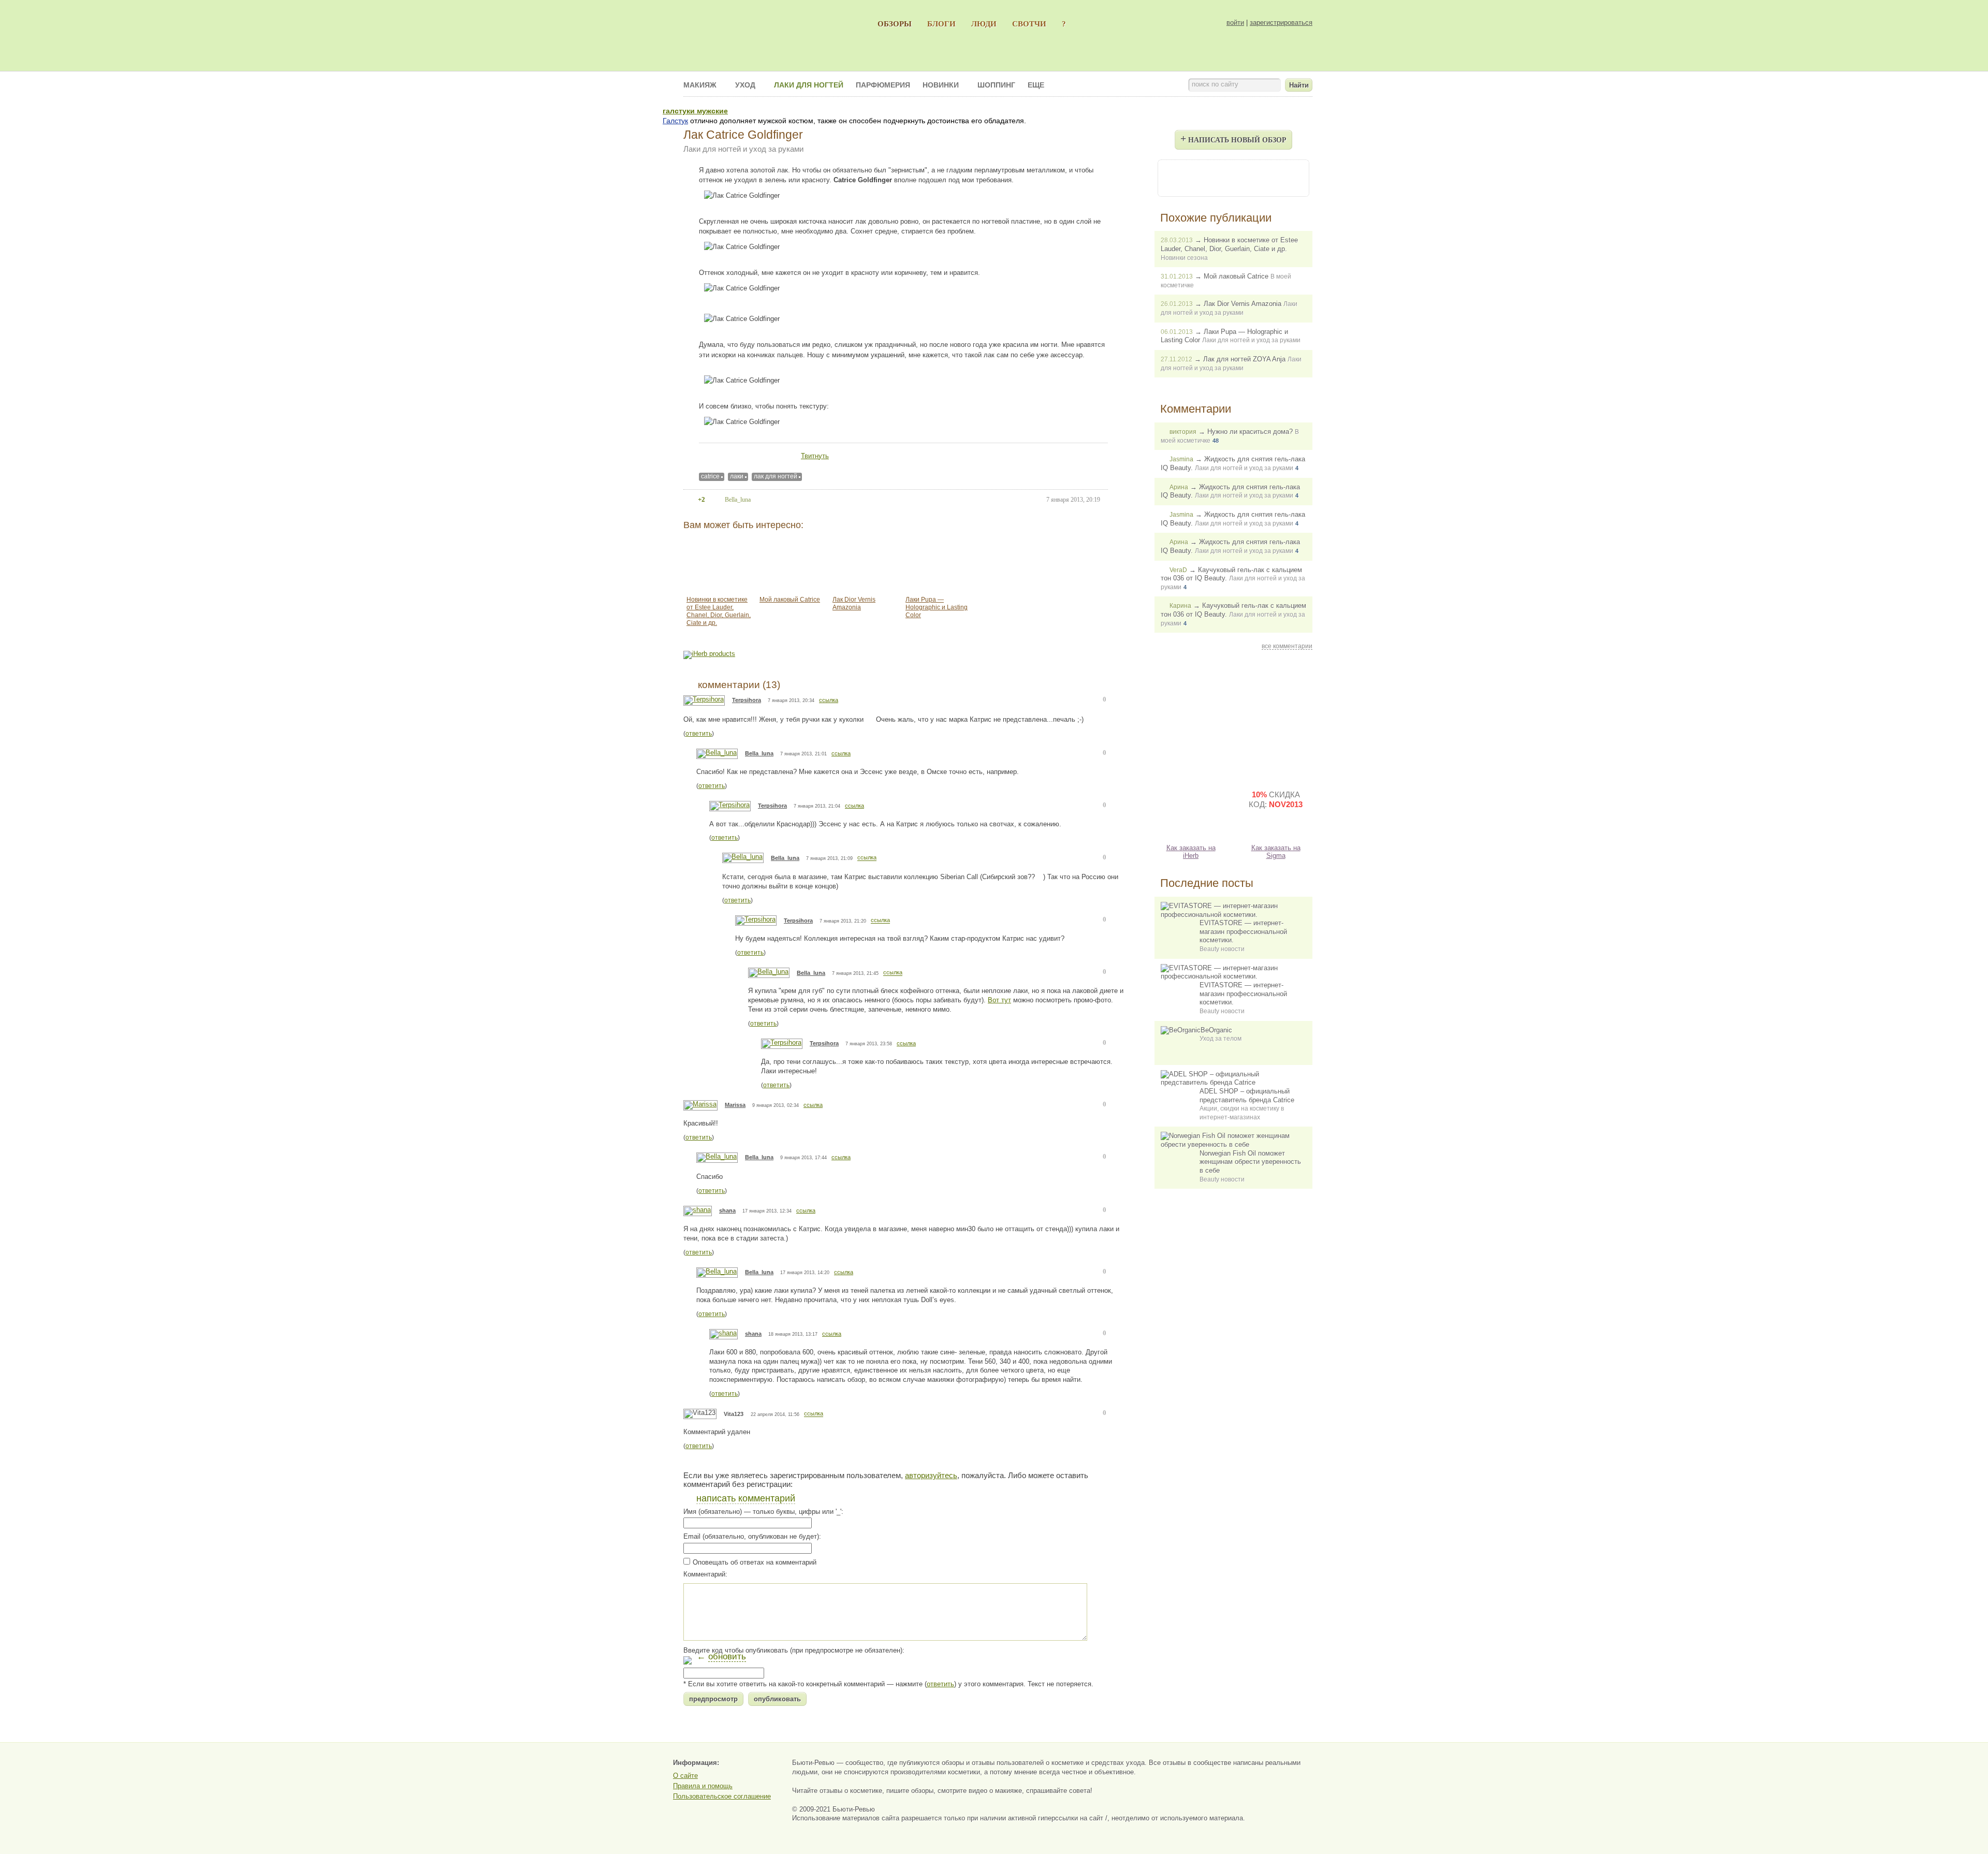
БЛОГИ (941, 24)
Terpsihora (747, 700)
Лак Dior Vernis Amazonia (854, 603)
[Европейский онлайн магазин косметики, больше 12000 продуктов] (1276, 717)
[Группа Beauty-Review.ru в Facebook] (1205, 177)
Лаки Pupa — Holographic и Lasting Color (937, 607)
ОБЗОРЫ (895, 24)
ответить (699, 734)
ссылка (829, 700)
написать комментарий (746, 1498)
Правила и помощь (703, 1786)
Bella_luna (759, 753)
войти (1235, 23)
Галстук (675, 121)
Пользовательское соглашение (722, 1796)
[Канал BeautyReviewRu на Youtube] (1177, 177)
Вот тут (999, 1000)
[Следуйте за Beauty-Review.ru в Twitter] (1261, 177)
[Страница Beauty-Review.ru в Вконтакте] (1233, 177)
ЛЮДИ (984, 24)
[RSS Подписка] (1289, 177)
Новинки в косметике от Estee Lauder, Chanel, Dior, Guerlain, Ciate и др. (719, 611)
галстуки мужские (695, 111)
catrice (710, 476)
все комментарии (1287, 646)
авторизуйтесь (931, 1475)
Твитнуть (815, 456)
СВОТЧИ (1029, 24)
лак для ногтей (776, 476)
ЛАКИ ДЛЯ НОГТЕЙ (809, 85)
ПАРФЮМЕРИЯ (883, 85)
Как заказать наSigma (1276, 852)
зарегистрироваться (1281, 23)
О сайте (685, 1776)
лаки (737, 476)
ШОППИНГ (996, 85)
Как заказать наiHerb (1191, 852)
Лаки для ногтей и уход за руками (743, 149)
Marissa (735, 1105)
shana (727, 1210)
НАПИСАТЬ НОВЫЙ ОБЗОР (1233, 138)
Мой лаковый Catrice (790, 600)
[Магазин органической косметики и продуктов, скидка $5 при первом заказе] (1191, 808)
